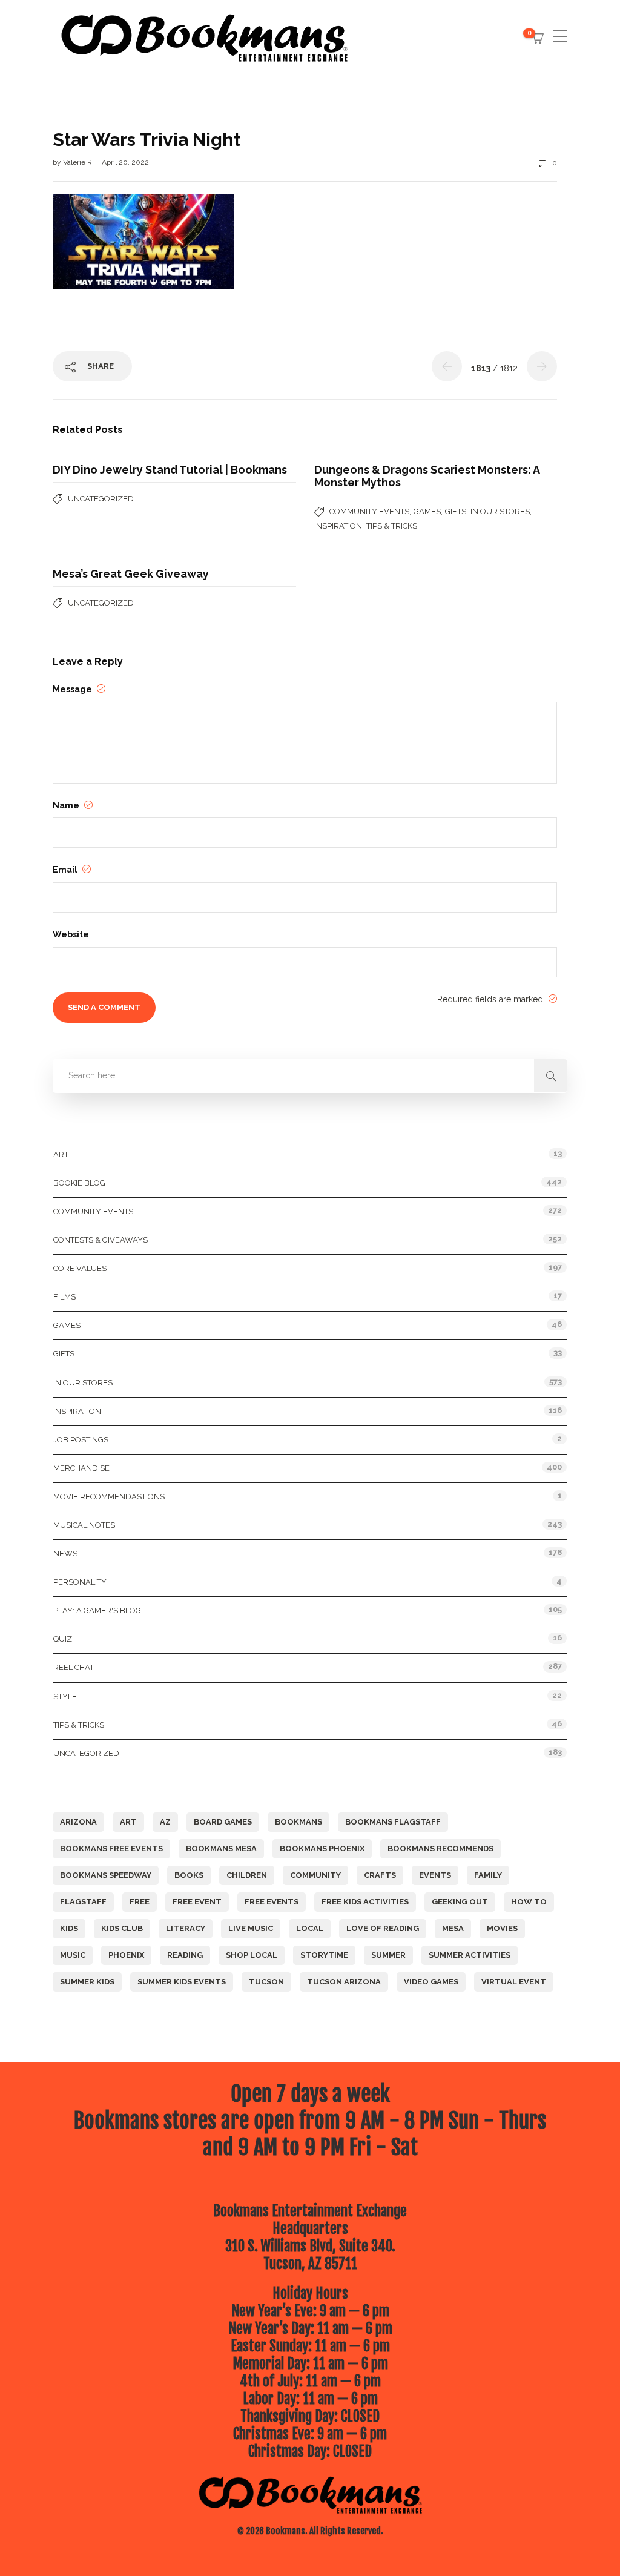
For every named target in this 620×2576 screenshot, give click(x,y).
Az (165, 1822)
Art (61, 1154)
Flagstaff (83, 1902)
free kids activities (365, 1902)
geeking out (460, 1902)
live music (251, 1928)
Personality (80, 1582)
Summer (388, 1955)
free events (272, 1902)
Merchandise (81, 1468)
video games (431, 1982)
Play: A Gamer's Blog (97, 1610)
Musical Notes (84, 1525)
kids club (122, 1928)
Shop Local (252, 1955)
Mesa (453, 1928)
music (73, 1955)
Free (140, 1902)
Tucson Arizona (344, 1982)
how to (529, 1902)
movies (502, 1928)
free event (197, 1902)
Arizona (78, 1822)
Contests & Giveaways (101, 1240)
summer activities (470, 1955)
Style (65, 1696)
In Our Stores (500, 511)
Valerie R (78, 162)
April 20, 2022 (125, 162)
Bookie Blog (79, 1183)
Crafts (380, 1875)
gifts (456, 511)
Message (73, 689)
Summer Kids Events (182, 1982)
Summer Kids (87, 1982)
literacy (186, 1928)
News (65, 1554)
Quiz (63, 1639)
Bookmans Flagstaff (393, 1822)
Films (64, 1297)
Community (315, 1875)
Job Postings (81, 1440)
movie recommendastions (109, 1497)
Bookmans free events (111, 1848)
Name (67, 805)
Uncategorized (101, 499)
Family (488, 1875)
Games (427, 511)
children (247, 1875)
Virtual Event (514, 1982)
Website (71, 934)
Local (310, 1928)
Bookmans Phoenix (322, 1848)
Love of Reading (383, 1928)
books (189, 1875)
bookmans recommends (440, 1848)
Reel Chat (74, 1667)
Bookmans (298, 1822)
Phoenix (126, 1955)
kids (69, 1928)
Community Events (369, 511)
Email (66, 870)
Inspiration (338, 526)
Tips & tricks (392, 526)
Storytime (324, 1955)
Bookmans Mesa (221, 1848)
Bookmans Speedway (106, 1875)
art (128, 1822)
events (435, 1875)
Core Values (80, 1268)
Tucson (266, 1982)
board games (223, 1822)
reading (185, 1955)
